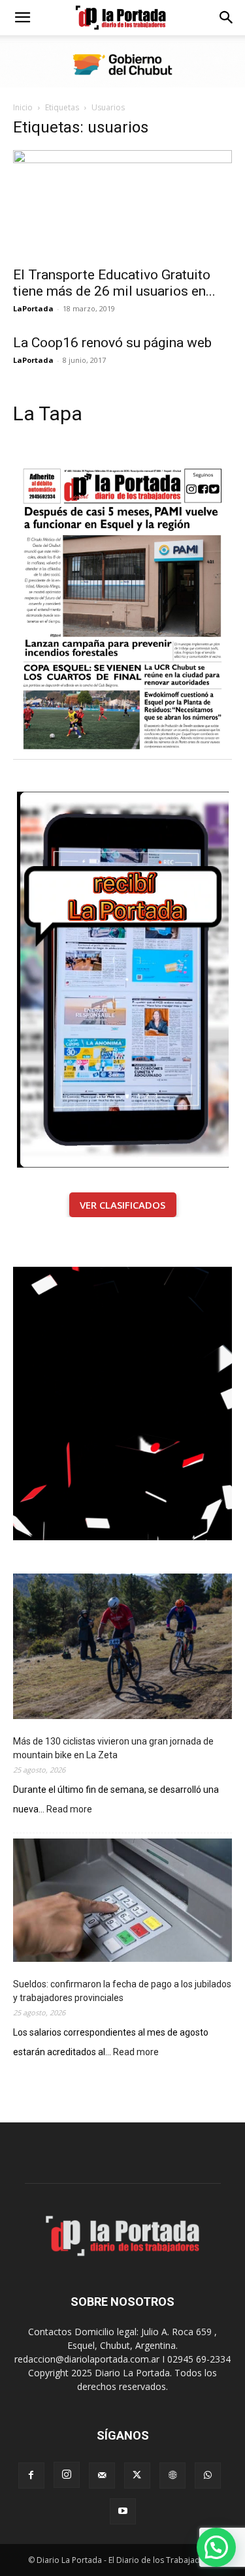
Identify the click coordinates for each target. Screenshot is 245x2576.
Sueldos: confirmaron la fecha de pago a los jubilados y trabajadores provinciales (122, 1991)
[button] (22, 18)
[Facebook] (31, 2475)
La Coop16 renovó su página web (112, 343)
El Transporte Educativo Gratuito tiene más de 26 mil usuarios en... (114, 283)
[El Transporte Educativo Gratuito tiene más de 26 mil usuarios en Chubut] (122, 204)
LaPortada (33, 308)
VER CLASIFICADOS (122, 1205)
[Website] (172, 2475)
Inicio (23, 107)
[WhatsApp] (208, 2475)
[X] (137, 2475)
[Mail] (102, 2475)
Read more (69, 1810)
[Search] (227, 18)
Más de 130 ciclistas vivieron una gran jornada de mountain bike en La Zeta (113, 1748)
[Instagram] (67, 2475)
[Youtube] (123, 2511)
